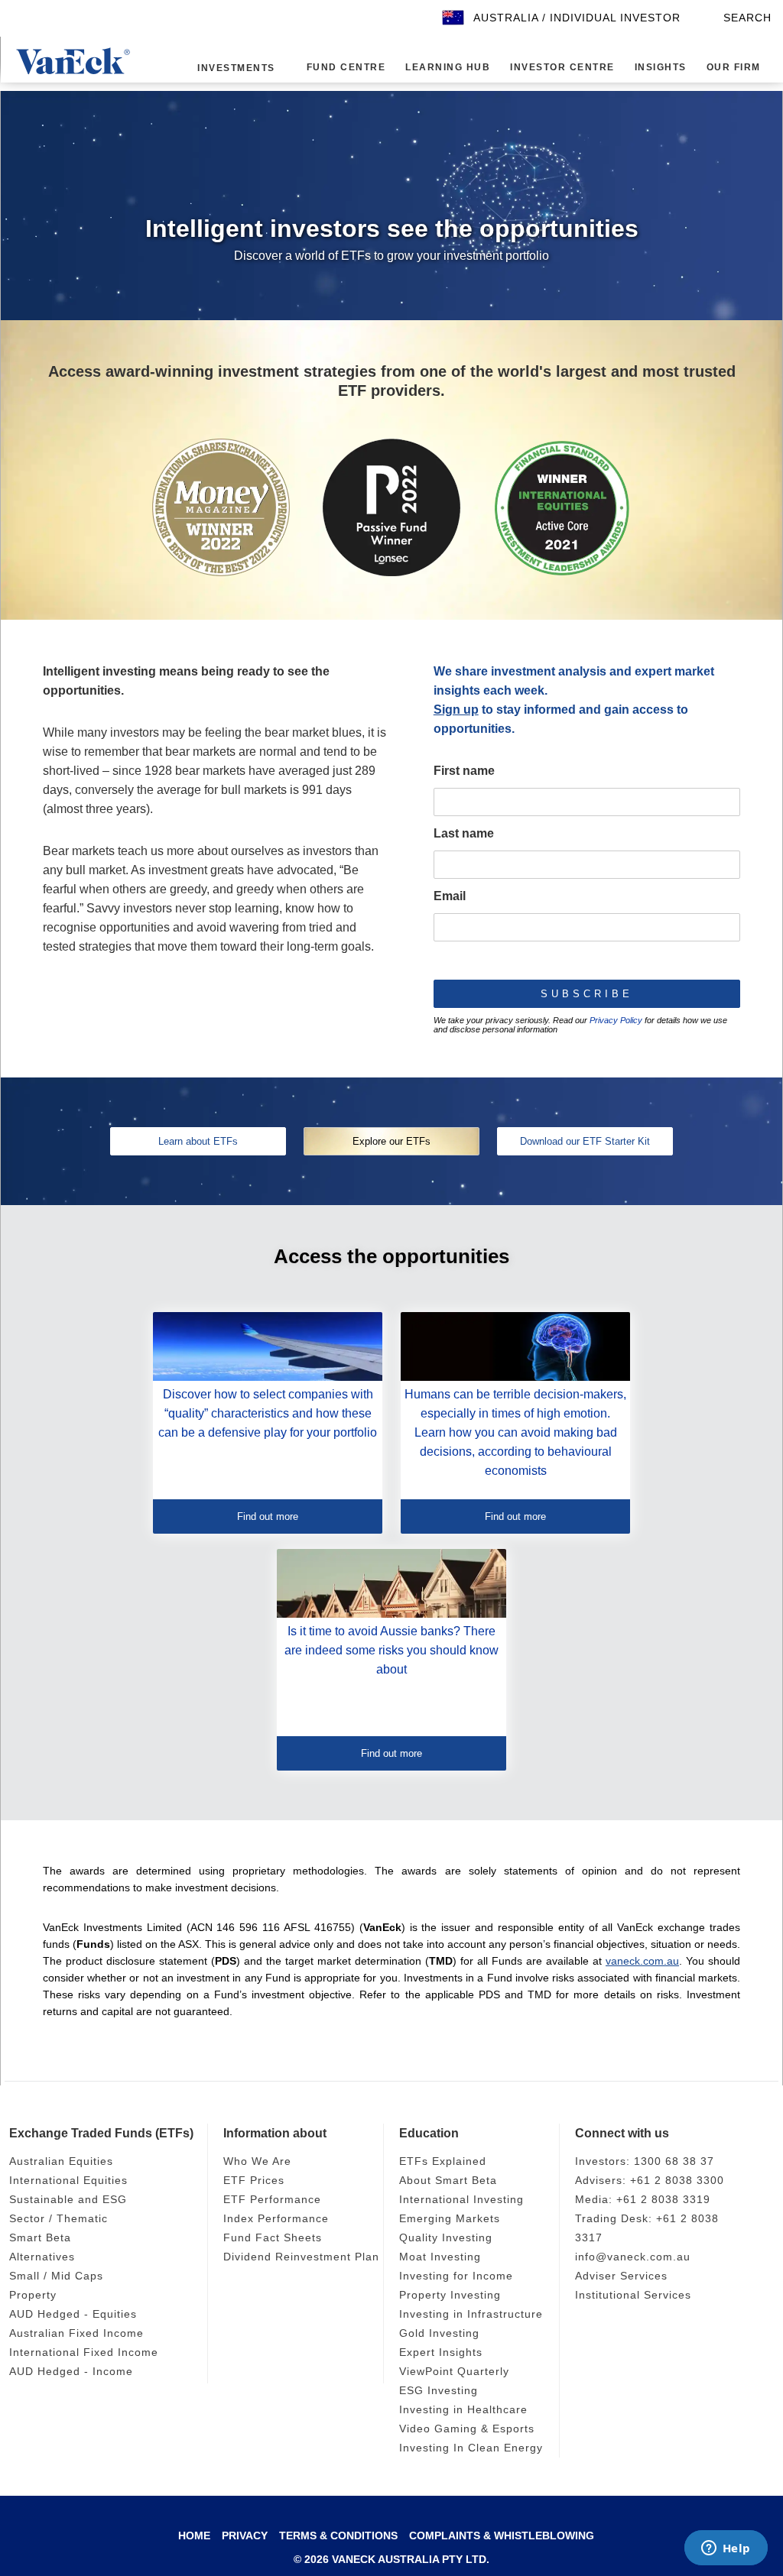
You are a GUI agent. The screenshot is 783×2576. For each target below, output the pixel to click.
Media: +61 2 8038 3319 (644, 2200)
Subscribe (587, 994)
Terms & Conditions (339, 2542)
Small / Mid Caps (58, 2276)
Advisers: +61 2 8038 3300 (651, 2181)
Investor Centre (551, 68)
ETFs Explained (443, 2161)
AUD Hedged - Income (73, 2372)
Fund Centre (342, 68)
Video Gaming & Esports (469, 2429)
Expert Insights (443, 2352)
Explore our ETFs (391, 1141)
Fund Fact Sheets (273, 2238)
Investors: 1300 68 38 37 (646, 2161)
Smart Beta (41, 2238)
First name (464, 771)
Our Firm (720, 68)
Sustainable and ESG (70, 2200)
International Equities (73, 2181)
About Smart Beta (450, 2181)
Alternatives (44, 2257)
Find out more (268, 1516)
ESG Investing (439, 2391)
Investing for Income (459, 2276)
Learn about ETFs (198, 1141)
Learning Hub (440, 68)
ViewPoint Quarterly (457, 2372)
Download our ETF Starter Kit (585, 1141)
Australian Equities (65, 2161)
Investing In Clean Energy (474, 2448)
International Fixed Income (88, 2352)
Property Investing (453, 2295)
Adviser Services (623, 2276)
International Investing (466, 2200)
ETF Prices (253, 2181)
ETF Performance (272, 2200)
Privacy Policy (616, 1020)
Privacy (245, 2542)
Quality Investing (449, 2238)
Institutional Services (637, 2295)
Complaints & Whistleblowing (501, 2542)
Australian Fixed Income (80, 2333)
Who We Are (258, 2161)
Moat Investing (442, 2257)
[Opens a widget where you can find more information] (726, 2549)
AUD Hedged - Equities (75, 2314)
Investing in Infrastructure (477, 2314)
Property (34, 2295)
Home (195, 2542)
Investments (235, 68)
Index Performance (278, 2219)
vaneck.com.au (642, 1961)
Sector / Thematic (60, 2219)
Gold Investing (441, 2333)
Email (450, 896)
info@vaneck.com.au (635, 2257)
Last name (464, 833)
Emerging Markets (452, 2219)
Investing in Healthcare (467, 2410)
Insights (647, 68)
